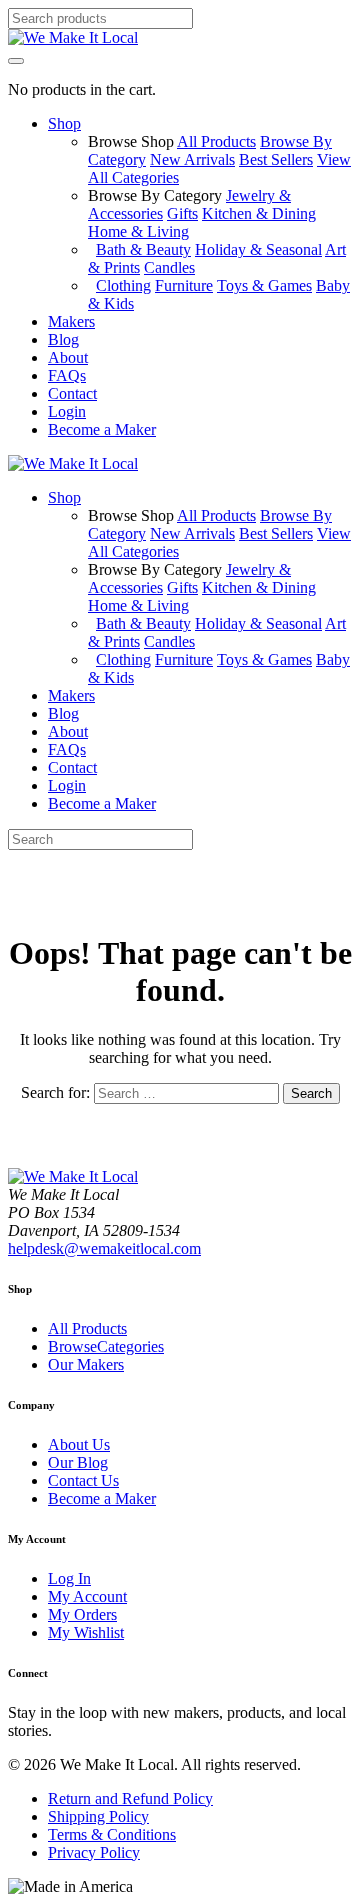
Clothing (123, 285)
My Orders (82, 1614)
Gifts (182, 213)
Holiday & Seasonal (258, 249)
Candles (169, 267)
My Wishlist (86, 1632)
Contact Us (83, 1480)
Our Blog (78, 1462)
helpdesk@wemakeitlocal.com (104, 1248)
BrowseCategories (106, 1346)
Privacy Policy (94, 1852)
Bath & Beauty (143, 249)
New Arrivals (192, 159)
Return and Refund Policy (130, 1798)
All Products (216, 141)
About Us (79, 1444)
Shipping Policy (98, 1816)
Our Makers (86, 1364)
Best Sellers (276, 159)
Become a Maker (102, 1498)
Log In (69, 1578)
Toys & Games (264, 285)
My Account (87, 1596)
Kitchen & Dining (259, 213)
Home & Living (138, 231)
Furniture (184, 285)
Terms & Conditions (112, 1834)
